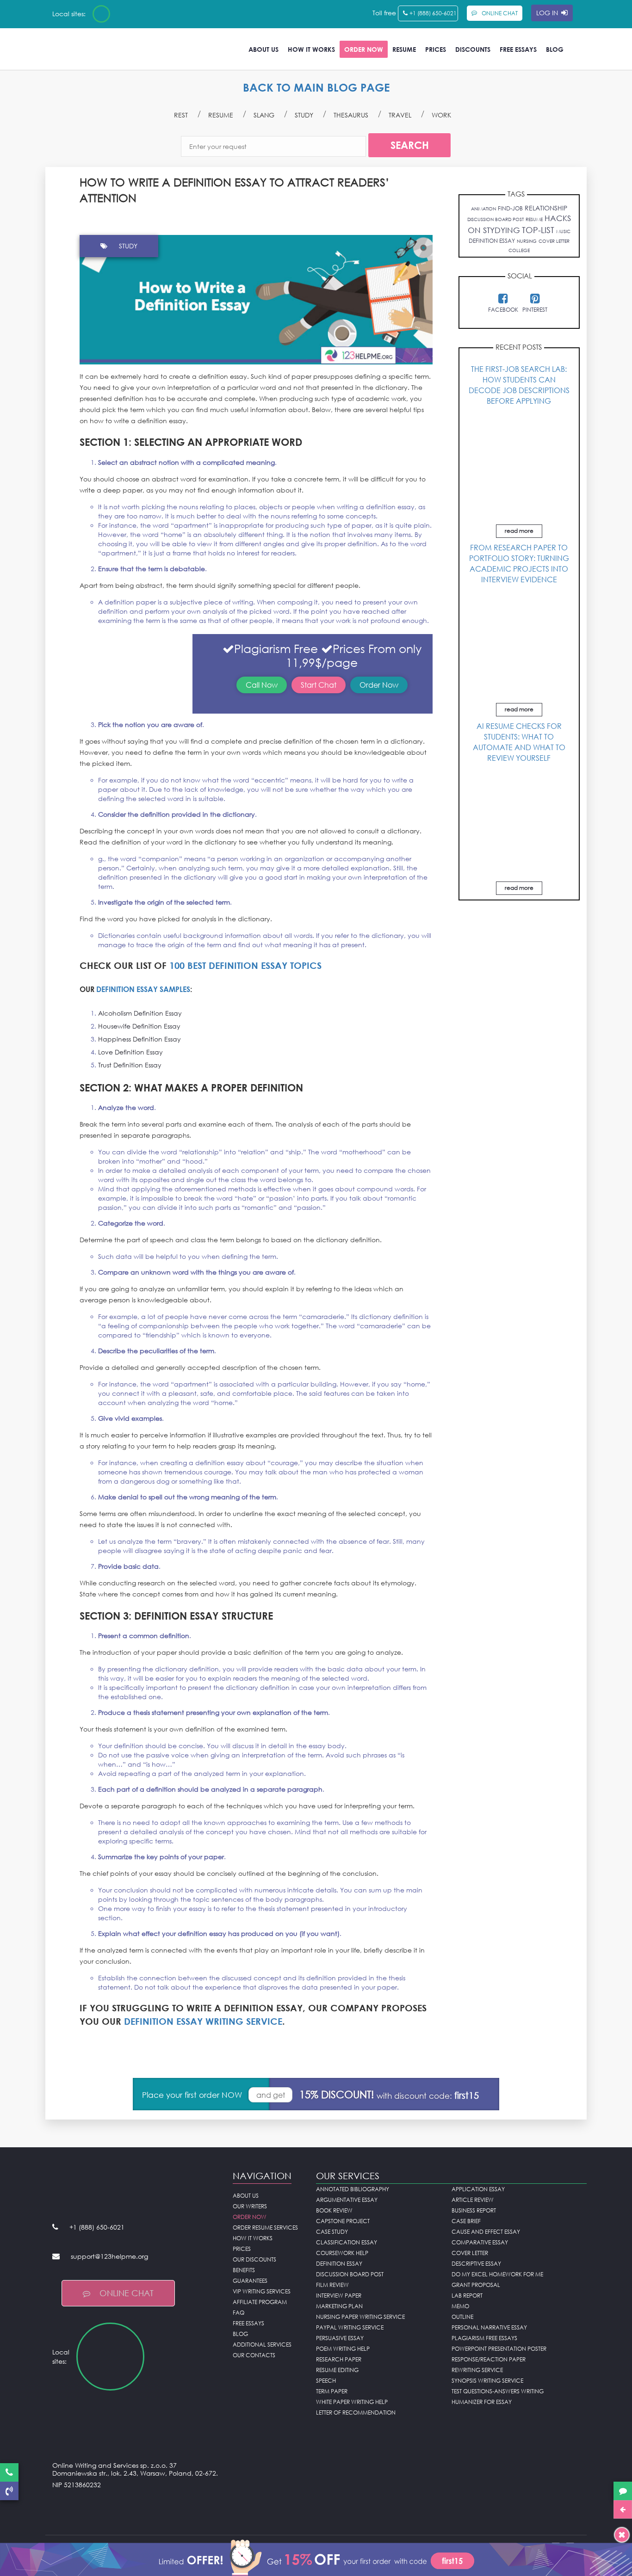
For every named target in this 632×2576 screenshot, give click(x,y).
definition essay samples (143, 989)
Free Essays (518, 49)
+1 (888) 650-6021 (433, 13)
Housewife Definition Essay (139, 1026)
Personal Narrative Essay (489, 2327)
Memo (460, 2306)
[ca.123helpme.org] (126, 14)
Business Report (474, 2210)
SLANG (264, 115)
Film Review (332, 2285)
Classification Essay (347, 2242)
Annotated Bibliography (353, 2189)
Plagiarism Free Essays (484, 2338)
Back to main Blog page (316, 87)
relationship (546, 208)
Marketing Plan (339, 2306)
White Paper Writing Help (352, 2402)
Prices (436, 49)
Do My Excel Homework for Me (497, 2274)
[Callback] (9, 2491)
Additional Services (262, 2345)
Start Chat (319, 685)
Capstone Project (343, 2221)
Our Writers (250, 2206)
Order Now (364, 49)
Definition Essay (339, 2264)
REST (181, 115)
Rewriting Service (477, 2370)
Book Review (334, 2210)
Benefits (244, 2270)
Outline (462, 2317)
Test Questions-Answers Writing (498, 2391)
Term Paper (332, 2391)
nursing (527, 241)
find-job (510, 208)
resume (534, 219)
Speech (326, 2381)
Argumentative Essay (347, 2200)
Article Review (473, 2200)
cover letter (554, 241)
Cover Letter (470, 2253)
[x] (316, 2557)
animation (483, 209)
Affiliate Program (260, 2302)
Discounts (473, 49)
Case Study (332, 2232)
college (519, 250)
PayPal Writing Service (350, 2327)
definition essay (492, 241)
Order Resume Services (265, 2228)
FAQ (239, 2313)
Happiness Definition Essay (139, 1039)
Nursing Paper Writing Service (360, 2317)
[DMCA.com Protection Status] (136, 2508)
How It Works (311, 49)
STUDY (304, 115)
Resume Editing (337, 2370)
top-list (538, 230)
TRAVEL (400, 115)
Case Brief (466, 2221)
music (563, 231)
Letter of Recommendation (356, 2413)
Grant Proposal (476, 2285)
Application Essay (478, 2189)
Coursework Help (342, 2253)
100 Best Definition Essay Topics (245, 965)
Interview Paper (339, 2296)
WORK (441, 115)
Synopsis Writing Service (487, 2381)
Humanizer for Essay (482, 2402)
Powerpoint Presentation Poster (499, 2349)
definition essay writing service (203, 2021)
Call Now (262, 685)
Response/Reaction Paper (489, 2359)
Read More (519, 531)
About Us (263, 49)
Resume (404, 49)
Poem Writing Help (343, 2349)
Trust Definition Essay (130, 1065)
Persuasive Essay (340, 2338)
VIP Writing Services (262, 2291)
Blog (555, 49)
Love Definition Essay (130, 1052)
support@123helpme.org (109, 2256)
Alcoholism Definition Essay (140, 1013)
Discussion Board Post (350, 2274)
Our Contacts (254, 2355)
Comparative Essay (480, 2242)
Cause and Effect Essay (486, 2232)
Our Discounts (254, 2259)
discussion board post (496, 219)
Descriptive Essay (476, 2264)
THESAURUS (351, 115)
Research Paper (339, 2359)
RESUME (221, 115)
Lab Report (467, 2296)
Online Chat (127, 2293)
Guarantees (250, 2281)
